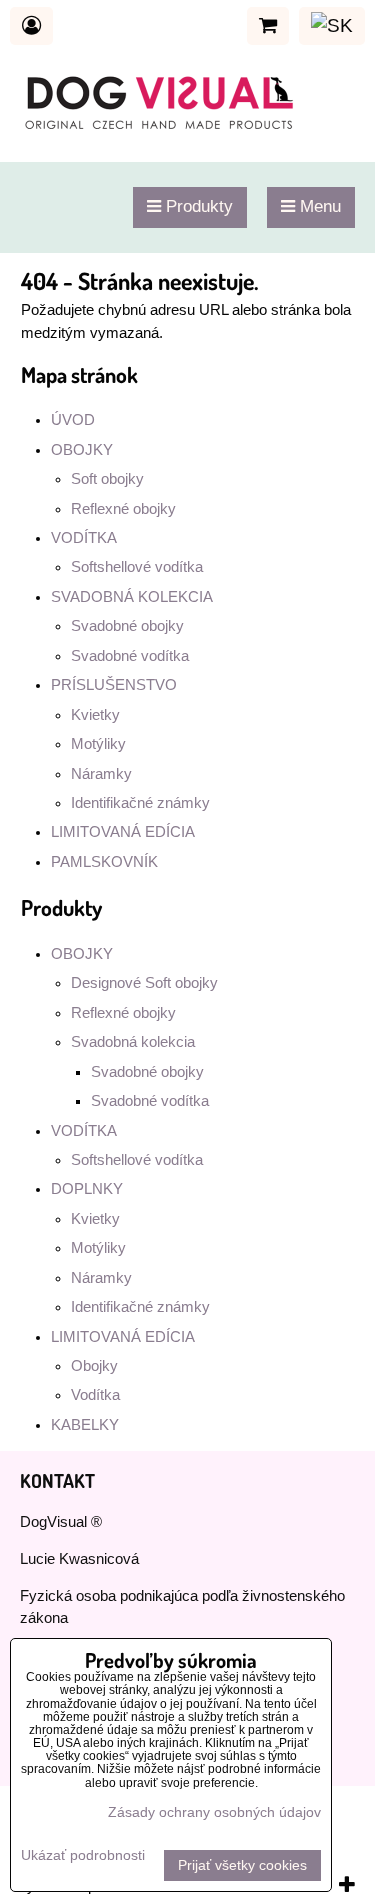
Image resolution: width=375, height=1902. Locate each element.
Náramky (101, 774)
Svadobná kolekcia (133, 1042)
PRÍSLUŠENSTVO (114, 685)
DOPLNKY (87, 1189)
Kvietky (95, 715)
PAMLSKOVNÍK (104, 862)
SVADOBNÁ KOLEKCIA (132, 597)
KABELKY (85, 1425)
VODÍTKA (84, 538)
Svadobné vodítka (130, 656)
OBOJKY (82, 450)
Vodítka (95, 1395)
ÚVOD (73, 420)
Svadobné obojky (127, 626)
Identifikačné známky (140, 803)
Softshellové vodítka (137, 567)
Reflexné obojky (123, 509)
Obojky (94, 1366)
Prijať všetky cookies (242, 1865)
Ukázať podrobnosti (83, 1855)
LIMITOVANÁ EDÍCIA (123, 832)
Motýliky (98, 744)
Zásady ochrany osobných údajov (214, 1812)
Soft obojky (107, 479)
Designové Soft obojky (144, 983)
